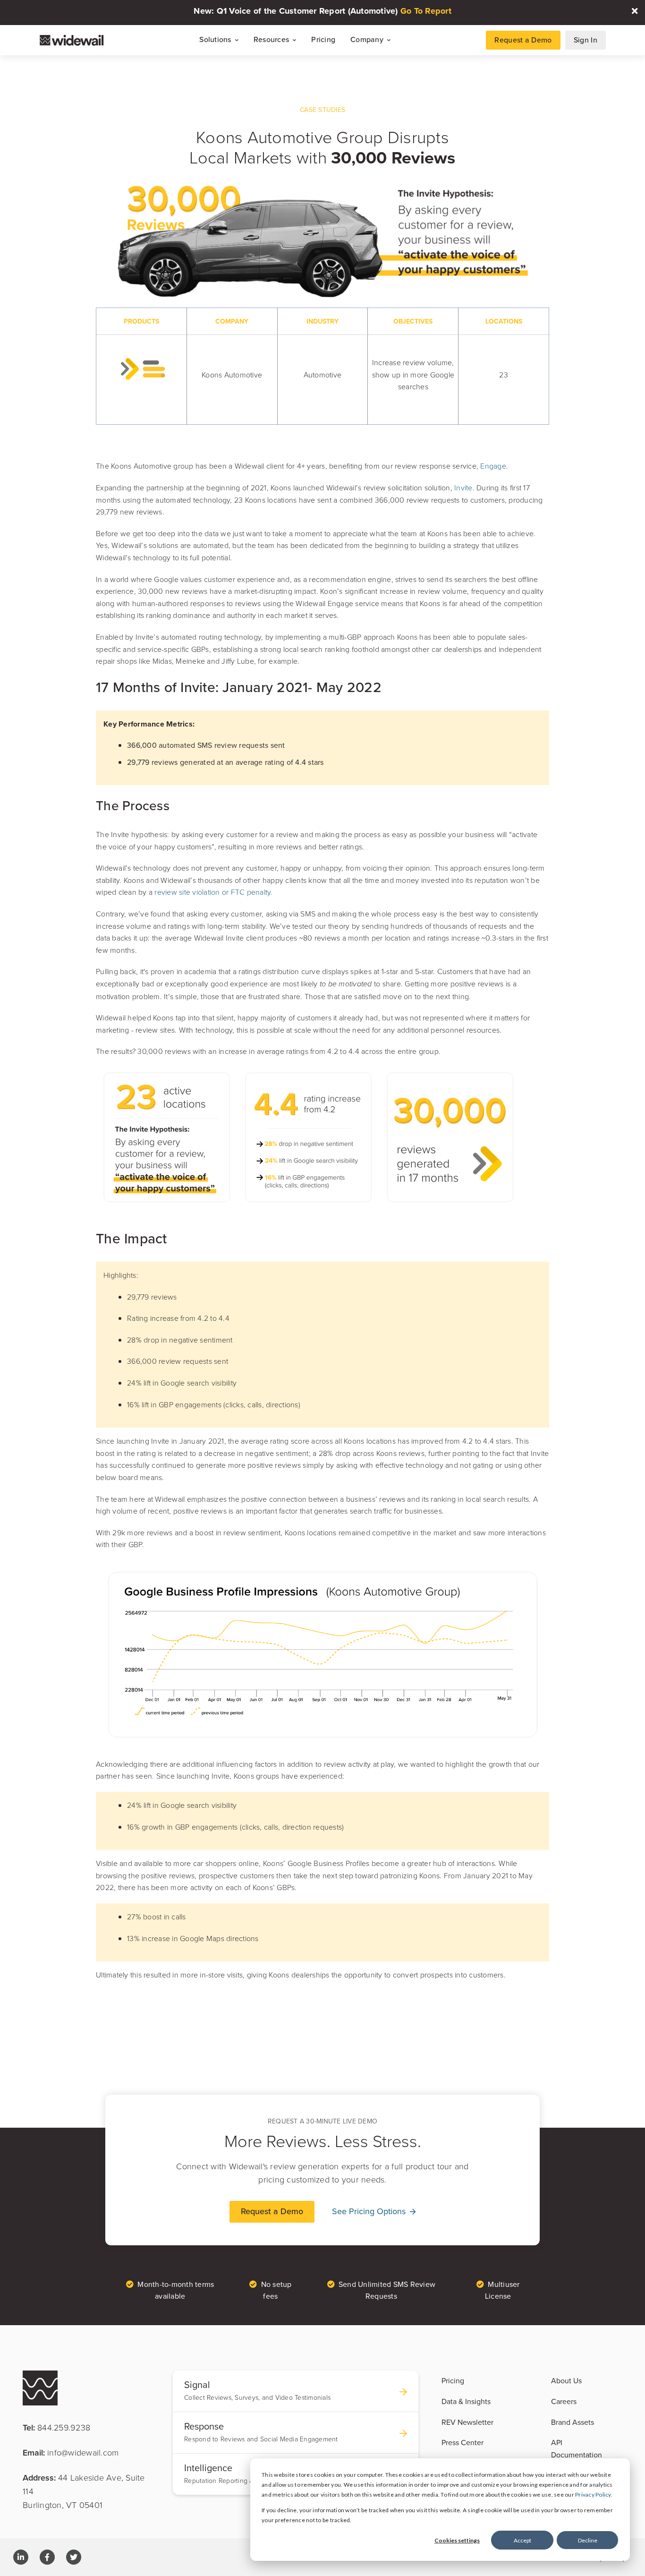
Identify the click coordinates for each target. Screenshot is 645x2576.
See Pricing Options (370, 2211)
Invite (463, 488)
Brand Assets (573, 2422)
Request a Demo (523, 40)
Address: (84, 2491)
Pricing (323, 40)
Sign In (586, 40)
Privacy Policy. (594, 2495)
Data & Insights (466, 2401)
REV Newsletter (467, 2422)
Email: (71, 2452)
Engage (493, 466)
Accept (522, 2540)
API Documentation (577, 2448)
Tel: (56, 2427)
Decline (588, 2540)
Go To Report (426, 11)
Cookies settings (457, 2540)
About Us (566, 2380)
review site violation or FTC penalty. (215, 892)
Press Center (463, 2442)
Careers (564, 2401)
